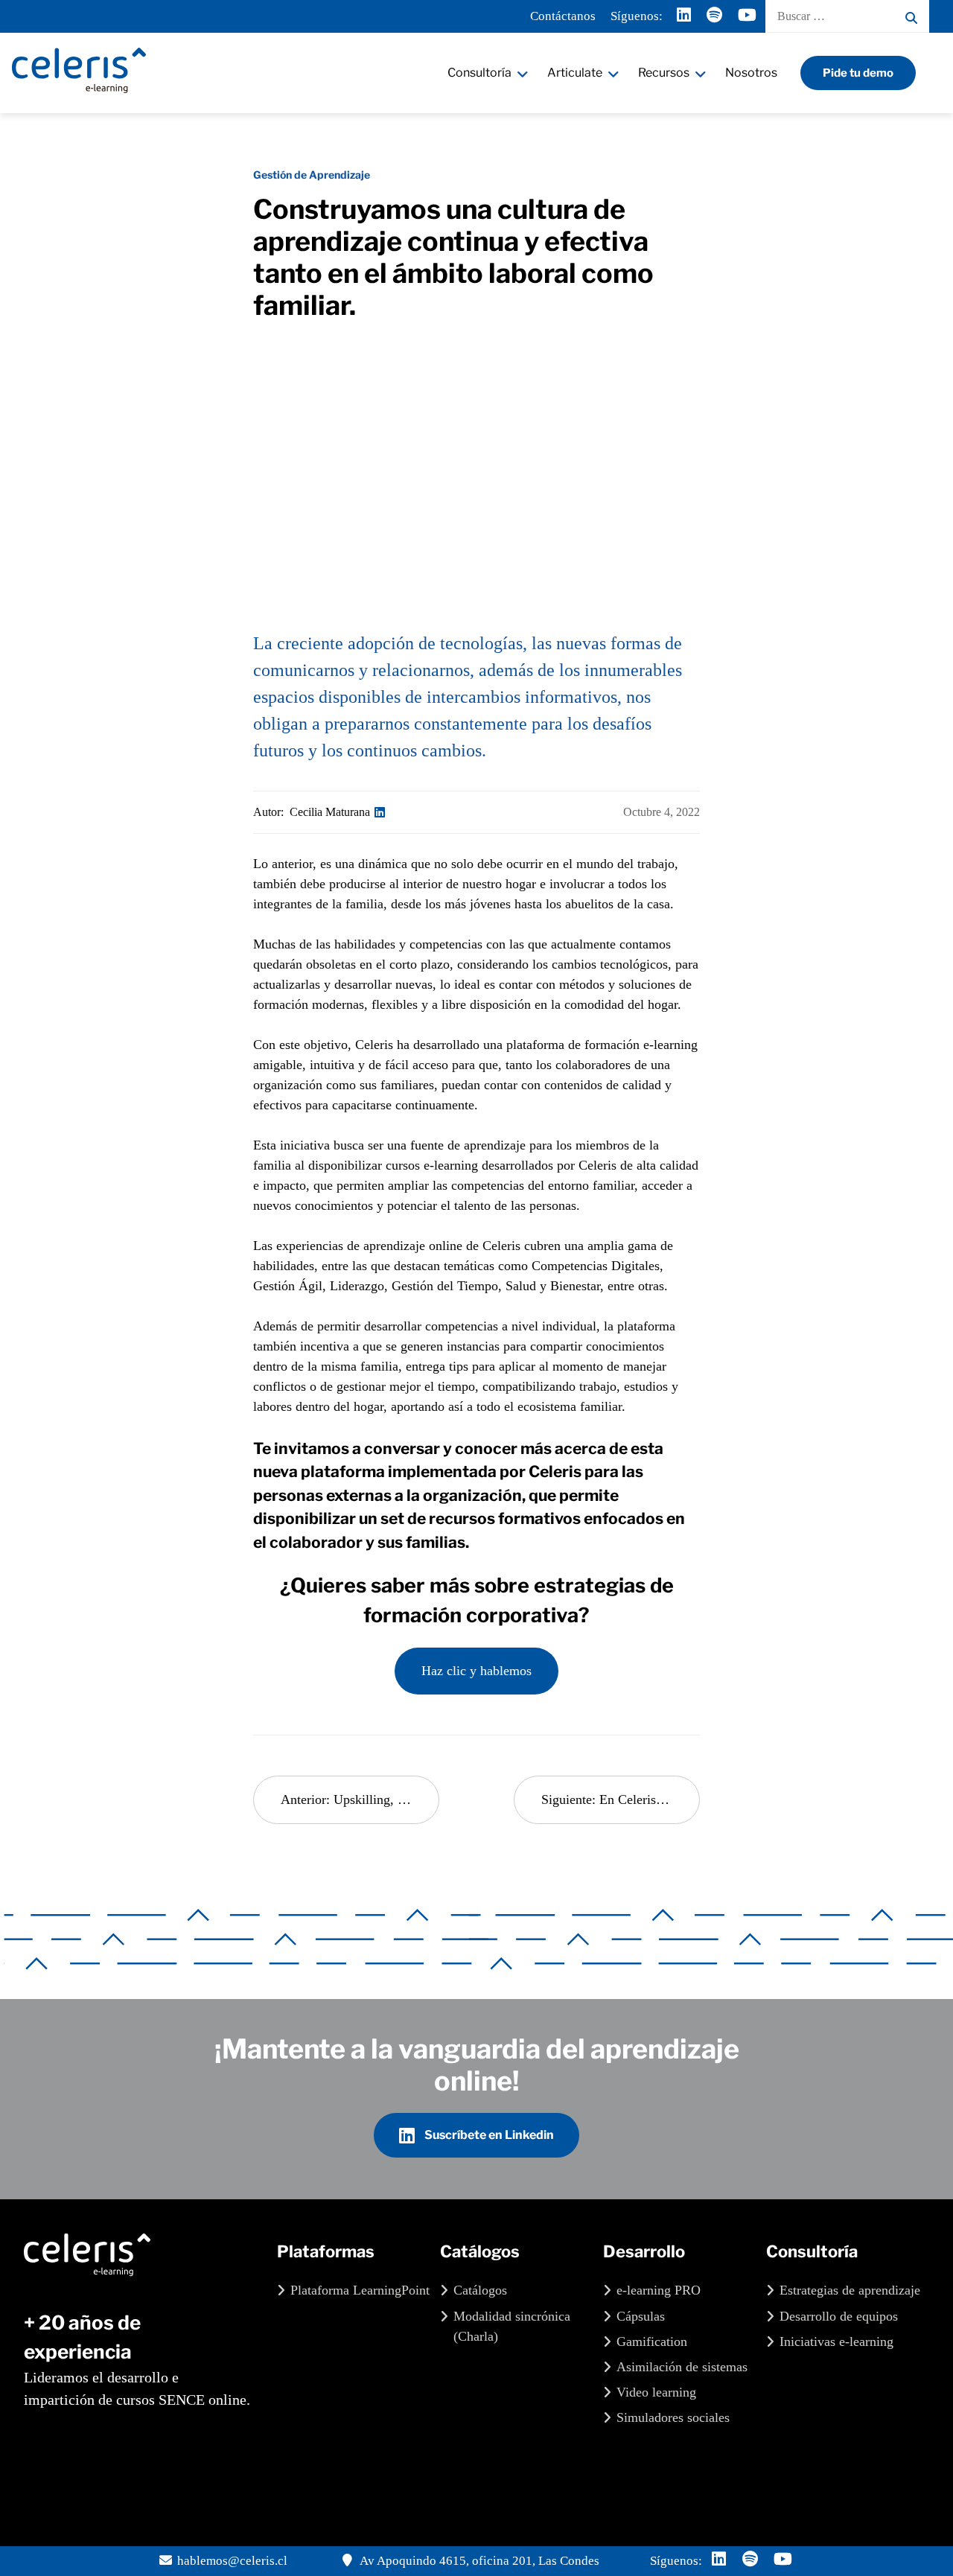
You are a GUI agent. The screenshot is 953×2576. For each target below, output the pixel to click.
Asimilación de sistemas (682, 2367)
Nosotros (751, 73)
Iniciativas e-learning (836, 2341)
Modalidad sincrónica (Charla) (512, 2326)
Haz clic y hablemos (476, 1671)
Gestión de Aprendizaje (312, 175)
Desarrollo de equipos (839, 2316)
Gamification (652, 2341)
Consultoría (479, 73)
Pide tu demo (858, 73)
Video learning (656, 2392)
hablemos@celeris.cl (232, 2561)
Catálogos (480, 2290)
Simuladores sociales (673, 2417)
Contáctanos (563, 16)
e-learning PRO (659, 2290)
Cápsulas (641, 2316)
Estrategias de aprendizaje (850, 2290)
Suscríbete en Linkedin (488, 2135)
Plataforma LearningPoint (360, 2290)
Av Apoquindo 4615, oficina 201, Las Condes (478, 2561)
